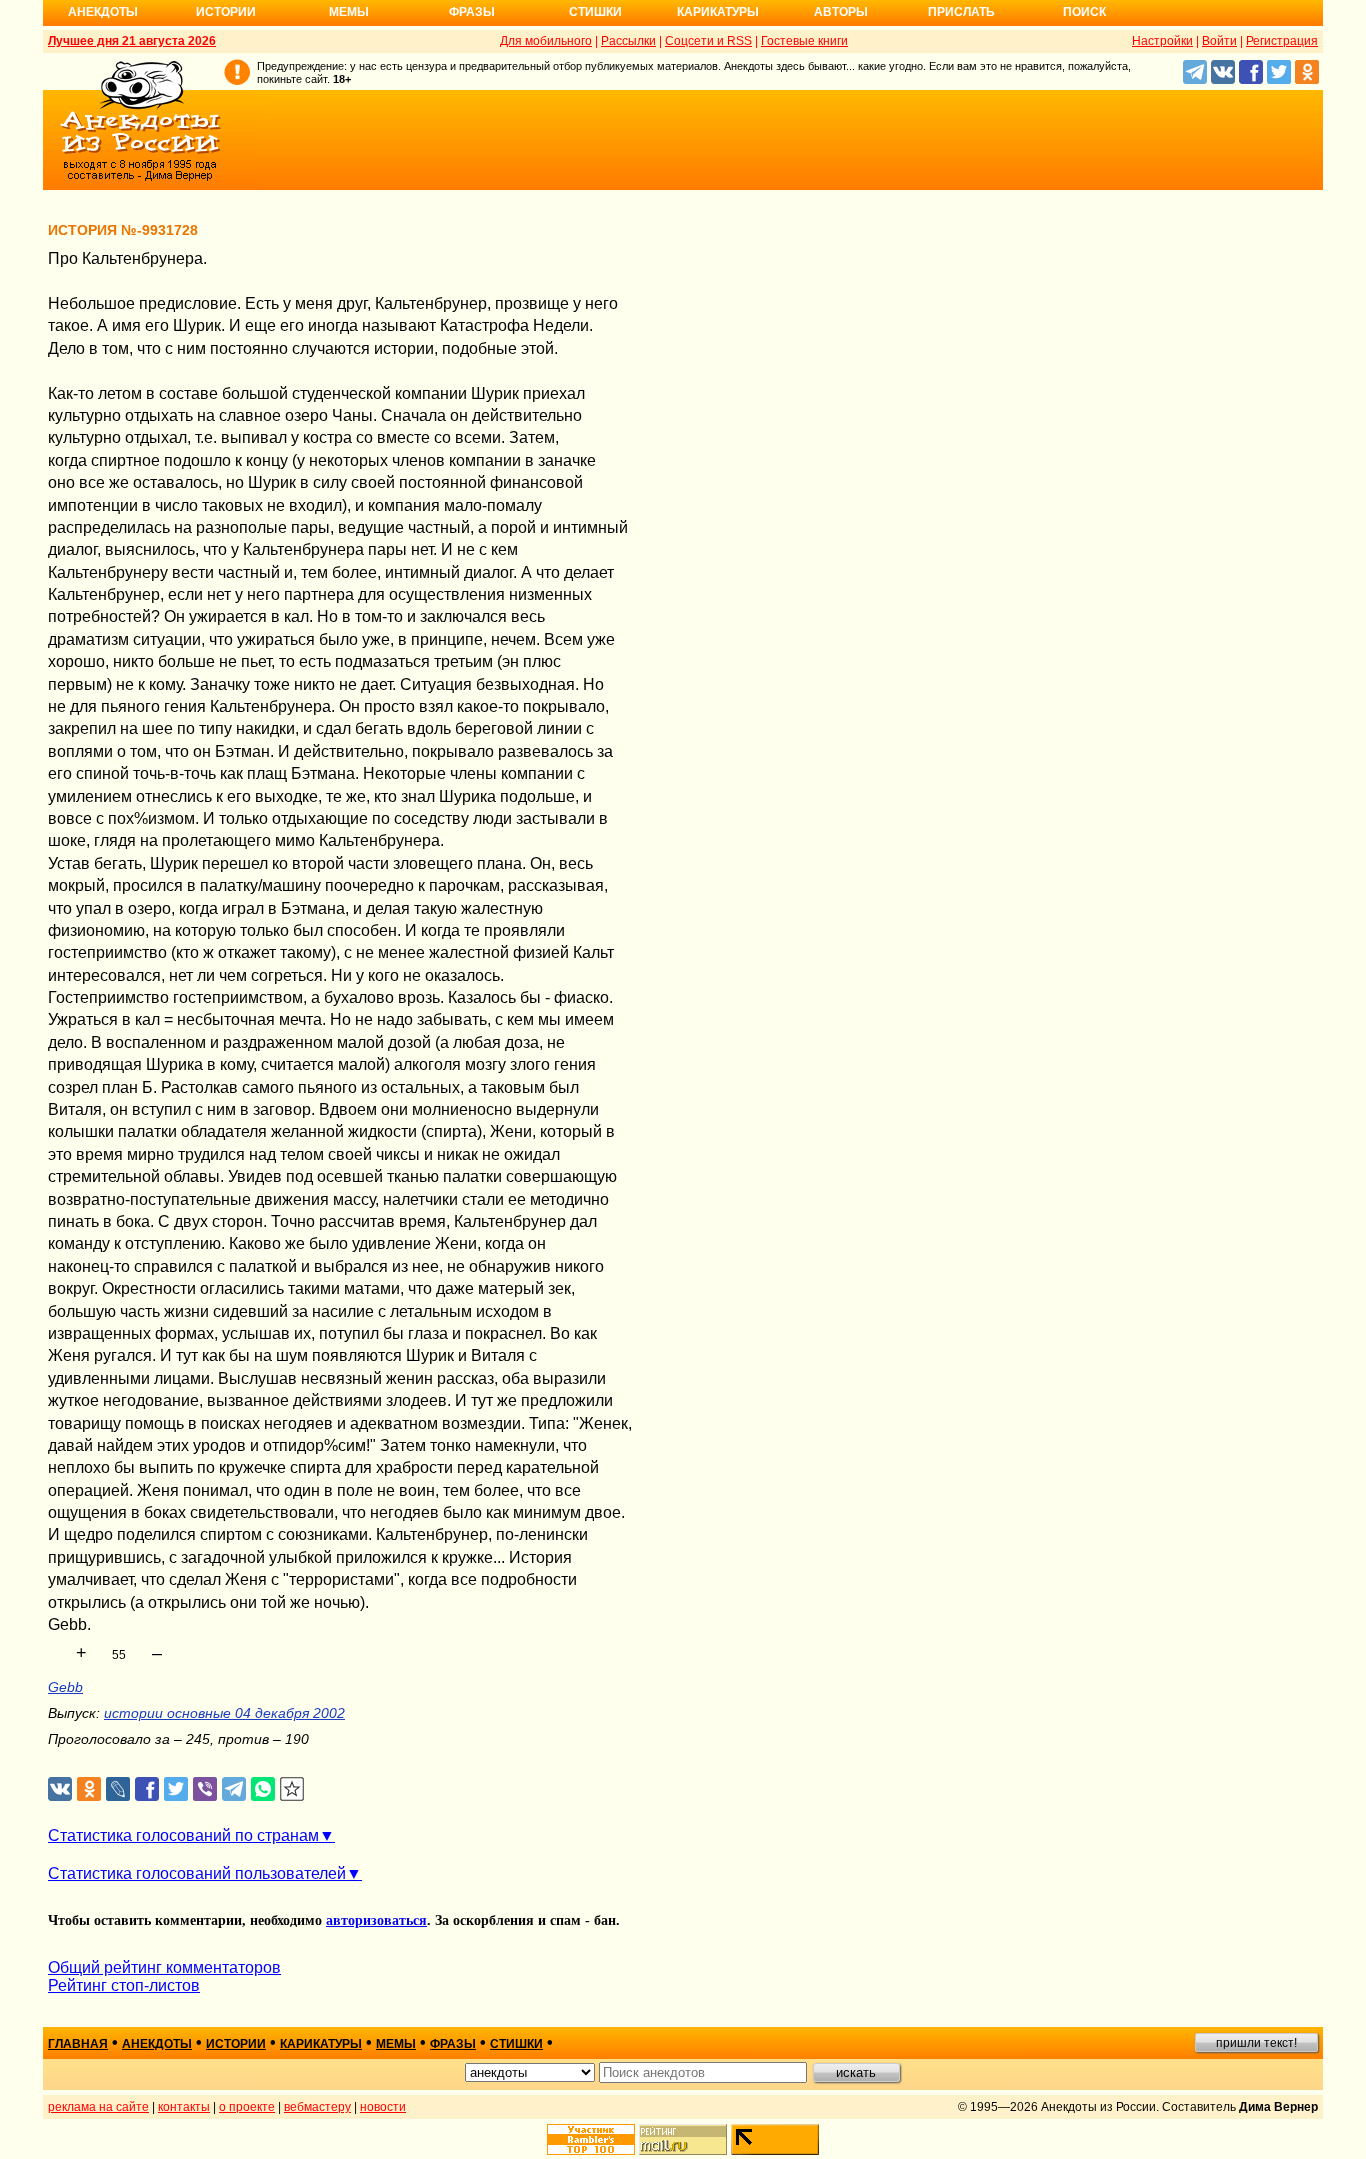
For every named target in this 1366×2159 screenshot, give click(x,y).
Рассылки (628, 41)
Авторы (841, 12)
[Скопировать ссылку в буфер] (292, 1789)
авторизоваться (376, 1920)
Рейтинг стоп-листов (124, 1985)
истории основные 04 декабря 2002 (224, 1713)
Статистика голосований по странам (183, 1835)
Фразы (472, 12)
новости (383, 2107)
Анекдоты (103, 12)
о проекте (247, 2107)
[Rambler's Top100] (591, 2139)
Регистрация (1282, 41)
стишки (516, 2044)
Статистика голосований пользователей (197, 1873)
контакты (184, 2107)
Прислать (961, 12)
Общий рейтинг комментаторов (164, 1967)
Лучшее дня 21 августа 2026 (132, 41)
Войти (1219, 41)
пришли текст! (1256, 2043)
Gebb (65, 1687)
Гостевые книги (804, 41)
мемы (396, 2044)
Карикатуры (718, 12)
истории (236, 2044)
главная (78, 2044)
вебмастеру (317, 2107)
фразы (453, 2044)
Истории (226, 12)
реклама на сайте (98, 2107)
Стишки (595, 12)
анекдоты (157, 2044)
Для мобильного (546, 41)
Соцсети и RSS (708, 41)
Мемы (349, 12)
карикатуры (321, 2044)
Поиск (1084, 12)
